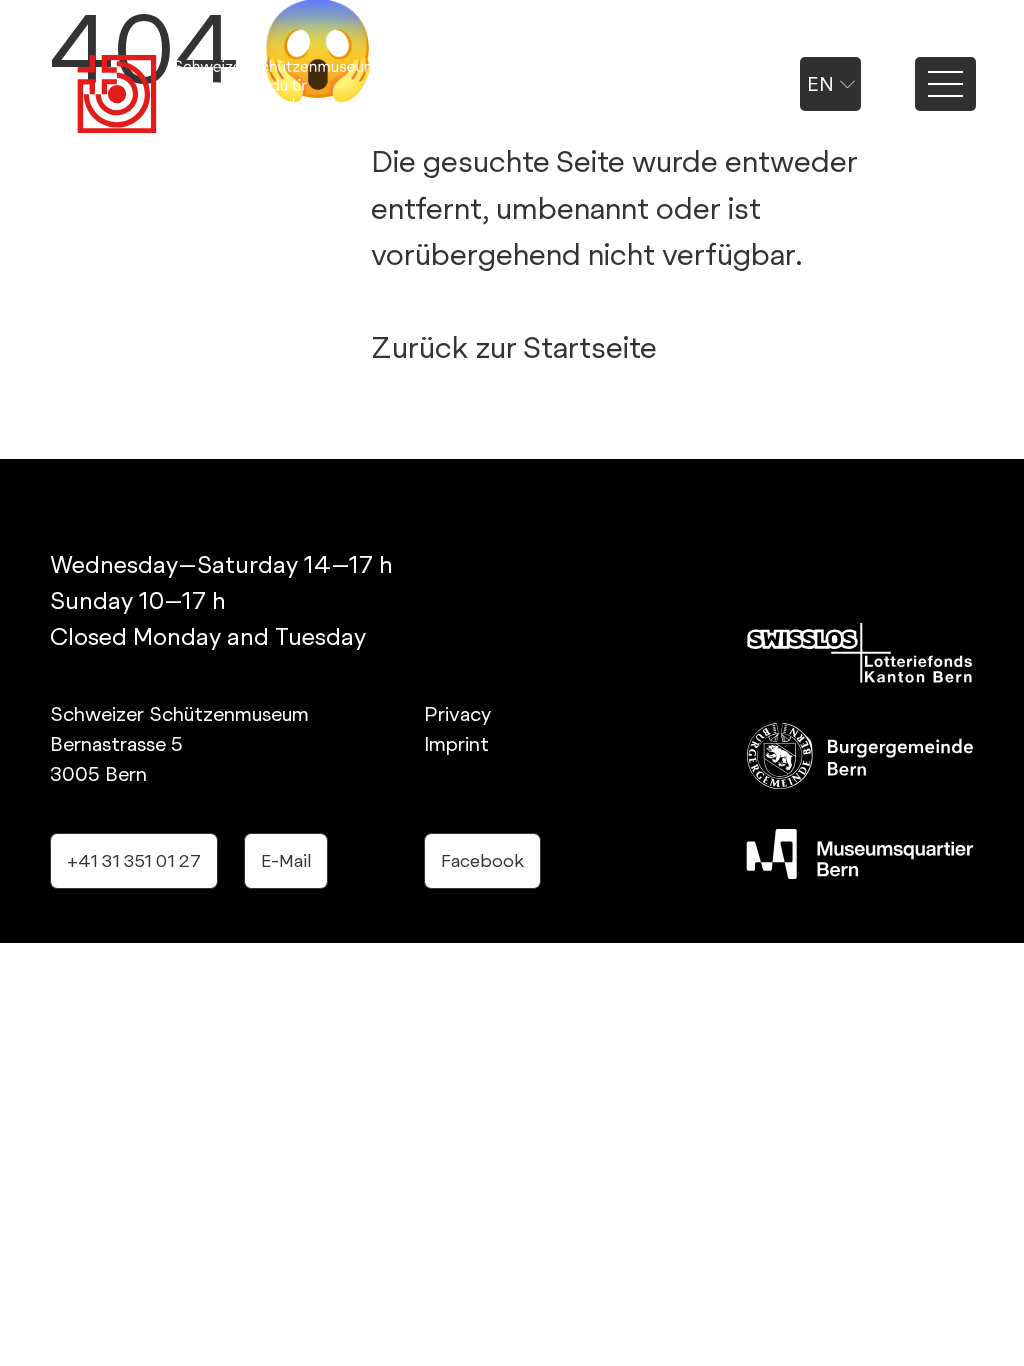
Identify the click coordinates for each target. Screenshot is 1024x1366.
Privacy (457, 714)
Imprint (456, 744)
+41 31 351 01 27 (134, 860)
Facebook (482, 860)
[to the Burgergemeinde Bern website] (860, 756)
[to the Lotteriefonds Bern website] (860, 653)
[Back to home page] (227, 95)
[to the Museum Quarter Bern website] (860, 854)
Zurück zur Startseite (514, 347)
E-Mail (286, 860)
